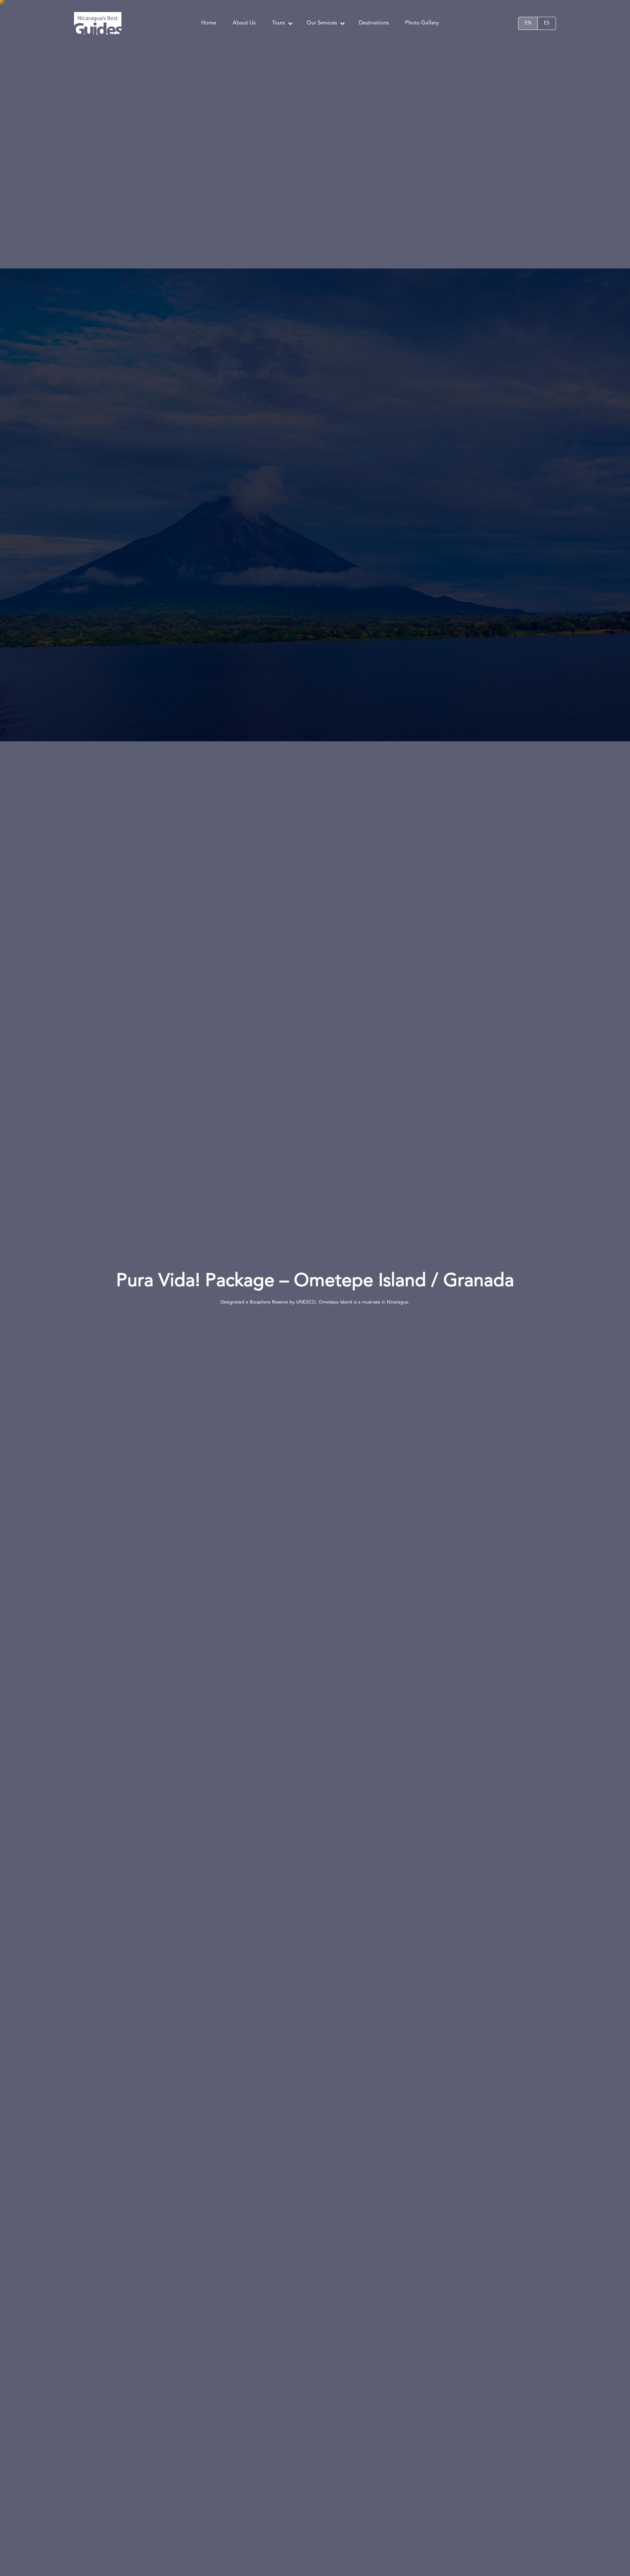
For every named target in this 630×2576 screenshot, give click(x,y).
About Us (244, 23)
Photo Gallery (422, 23)
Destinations (374, 23)
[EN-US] (528, 23)
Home (209, 23)
